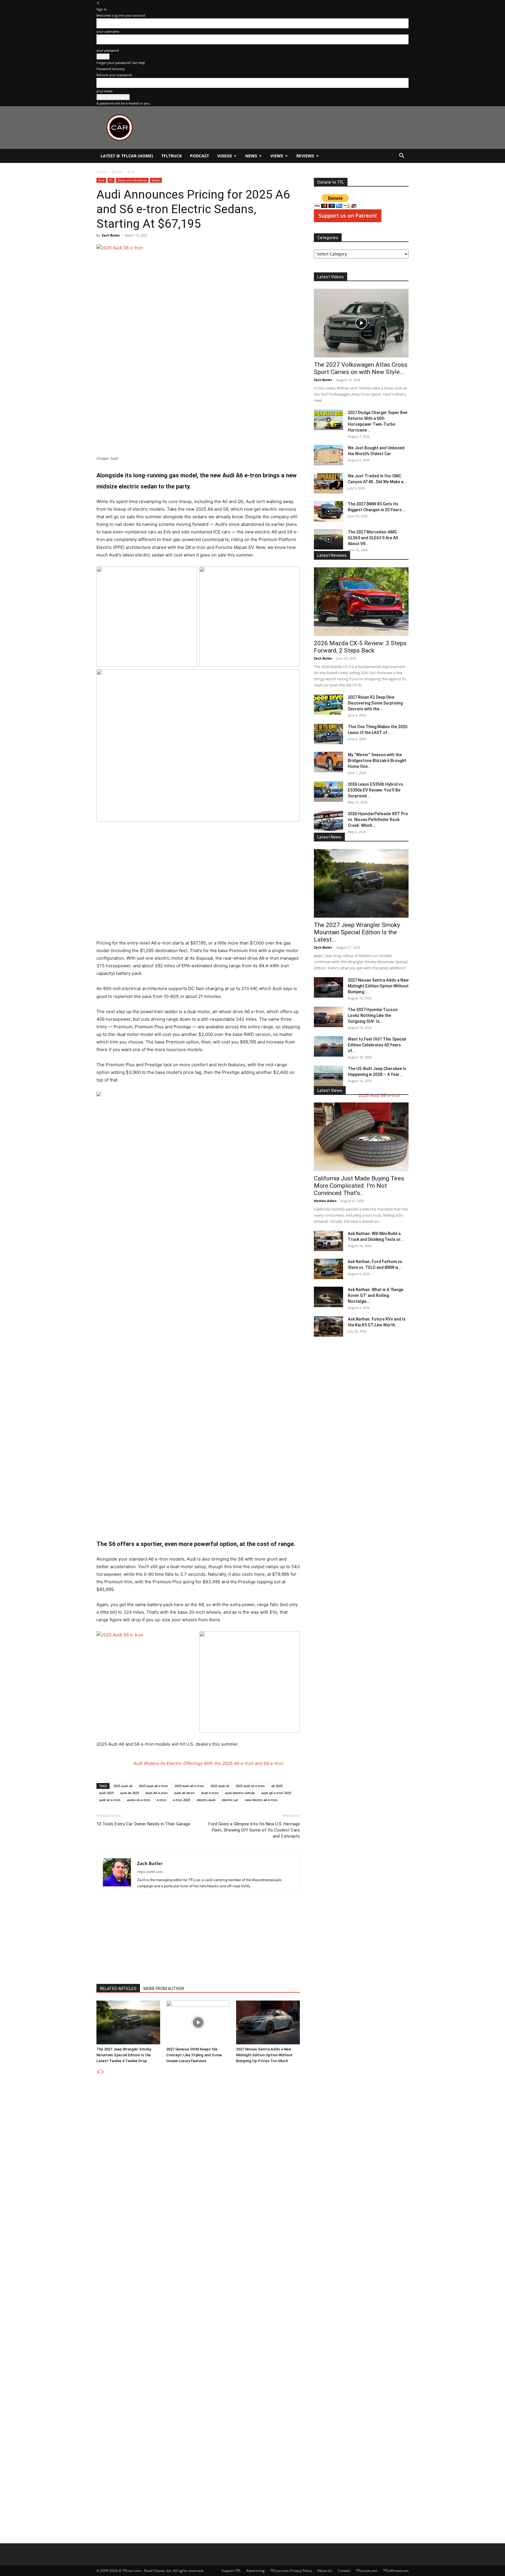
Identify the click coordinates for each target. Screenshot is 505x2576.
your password (108, 50)
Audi (101, 180)
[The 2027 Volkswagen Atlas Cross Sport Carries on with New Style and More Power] (361, 323)
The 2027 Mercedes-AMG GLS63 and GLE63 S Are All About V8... (373, 538)
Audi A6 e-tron (157, 1793)
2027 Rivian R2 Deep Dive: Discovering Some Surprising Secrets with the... (375, 703)
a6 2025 (277, 1786)
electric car (230, 1800)
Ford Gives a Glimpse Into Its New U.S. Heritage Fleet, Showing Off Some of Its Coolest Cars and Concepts (254, 1830)
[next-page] (103, 2072)
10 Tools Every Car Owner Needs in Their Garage (143, 1824)
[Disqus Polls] (198, 2148)
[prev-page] (98, 2072)
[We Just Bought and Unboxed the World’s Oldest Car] (328, 455)
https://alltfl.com (150, 1872)
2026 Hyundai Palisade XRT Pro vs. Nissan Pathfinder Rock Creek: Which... (378, 820)
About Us (325, 2571)
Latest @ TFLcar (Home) (127, 156)
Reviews (305, 156)
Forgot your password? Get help (121, 63)
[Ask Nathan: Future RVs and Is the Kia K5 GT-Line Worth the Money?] (328, 1326)
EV (111, 180)
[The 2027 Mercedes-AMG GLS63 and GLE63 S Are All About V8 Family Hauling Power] (328, 539)
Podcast (199, 156)
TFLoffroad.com (396, 2571)
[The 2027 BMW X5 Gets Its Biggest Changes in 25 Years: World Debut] (328, 511)
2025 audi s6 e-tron (250, 1786)
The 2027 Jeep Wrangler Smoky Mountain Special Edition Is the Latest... (357, 932)
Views (277, 156)
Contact (344, 2571)
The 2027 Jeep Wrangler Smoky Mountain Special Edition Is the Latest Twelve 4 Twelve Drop (124, 2055)
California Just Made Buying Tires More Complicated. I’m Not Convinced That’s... (359, 1186)
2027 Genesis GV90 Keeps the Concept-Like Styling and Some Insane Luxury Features (194, 2055)
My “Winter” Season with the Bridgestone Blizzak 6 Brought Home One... (377, 761)
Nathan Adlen (325, 1201)
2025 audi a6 (123, 1786)
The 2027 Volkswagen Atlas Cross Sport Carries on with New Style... (361, 368)
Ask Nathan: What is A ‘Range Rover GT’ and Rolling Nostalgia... (376, 1295)
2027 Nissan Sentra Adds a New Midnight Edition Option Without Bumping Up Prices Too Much (264, 2055)
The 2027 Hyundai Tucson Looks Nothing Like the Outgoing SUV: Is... (373, 1015)
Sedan (156, 180)
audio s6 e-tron (139, 1800)
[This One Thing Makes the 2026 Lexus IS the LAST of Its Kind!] (328, 734)
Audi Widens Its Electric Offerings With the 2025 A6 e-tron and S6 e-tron (208, 1763)
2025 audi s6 (220, 1786)
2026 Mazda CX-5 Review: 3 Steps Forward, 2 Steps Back (360, 647)
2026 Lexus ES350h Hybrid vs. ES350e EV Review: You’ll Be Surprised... (376, 790)
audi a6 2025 (130, 1793)
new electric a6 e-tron (261, 1800)
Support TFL (231, 2571)
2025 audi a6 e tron (153, 1786)
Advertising (256, 2571)
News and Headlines (132, 180)
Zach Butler (111, 235)
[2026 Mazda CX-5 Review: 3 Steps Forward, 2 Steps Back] (361, 602)
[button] (402, 156)
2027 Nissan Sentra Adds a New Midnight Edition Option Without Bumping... (378, 986)
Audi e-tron (210, 1793)
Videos (225, 156)
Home (101, 172)
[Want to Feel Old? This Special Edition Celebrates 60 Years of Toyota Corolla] (328, 1046)
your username (108, 31)
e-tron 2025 (181, 1800)
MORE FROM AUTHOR (164, 1989)
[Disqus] (198, 2300)
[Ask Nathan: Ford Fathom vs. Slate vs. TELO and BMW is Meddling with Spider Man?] (328, 1269)
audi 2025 (106, 1793)
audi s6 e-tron (110, 1800)
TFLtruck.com (367, 2571)
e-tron (161, 1800)
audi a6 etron (184, 1793)
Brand (117, 172)
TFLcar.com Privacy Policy (291, 2571)
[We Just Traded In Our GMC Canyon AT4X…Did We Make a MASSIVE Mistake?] (328, 483)
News (251, 156)
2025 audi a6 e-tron (189, 1786)
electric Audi (206, 1800)
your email (104, 91)
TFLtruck (172, 156)
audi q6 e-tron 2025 (276, 1793)
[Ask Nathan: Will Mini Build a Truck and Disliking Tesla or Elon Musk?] (328, 1241)
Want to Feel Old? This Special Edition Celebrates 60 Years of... (377, 1045)
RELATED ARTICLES (118, 1989)
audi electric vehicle (240, 1793)
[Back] (98, 3)
